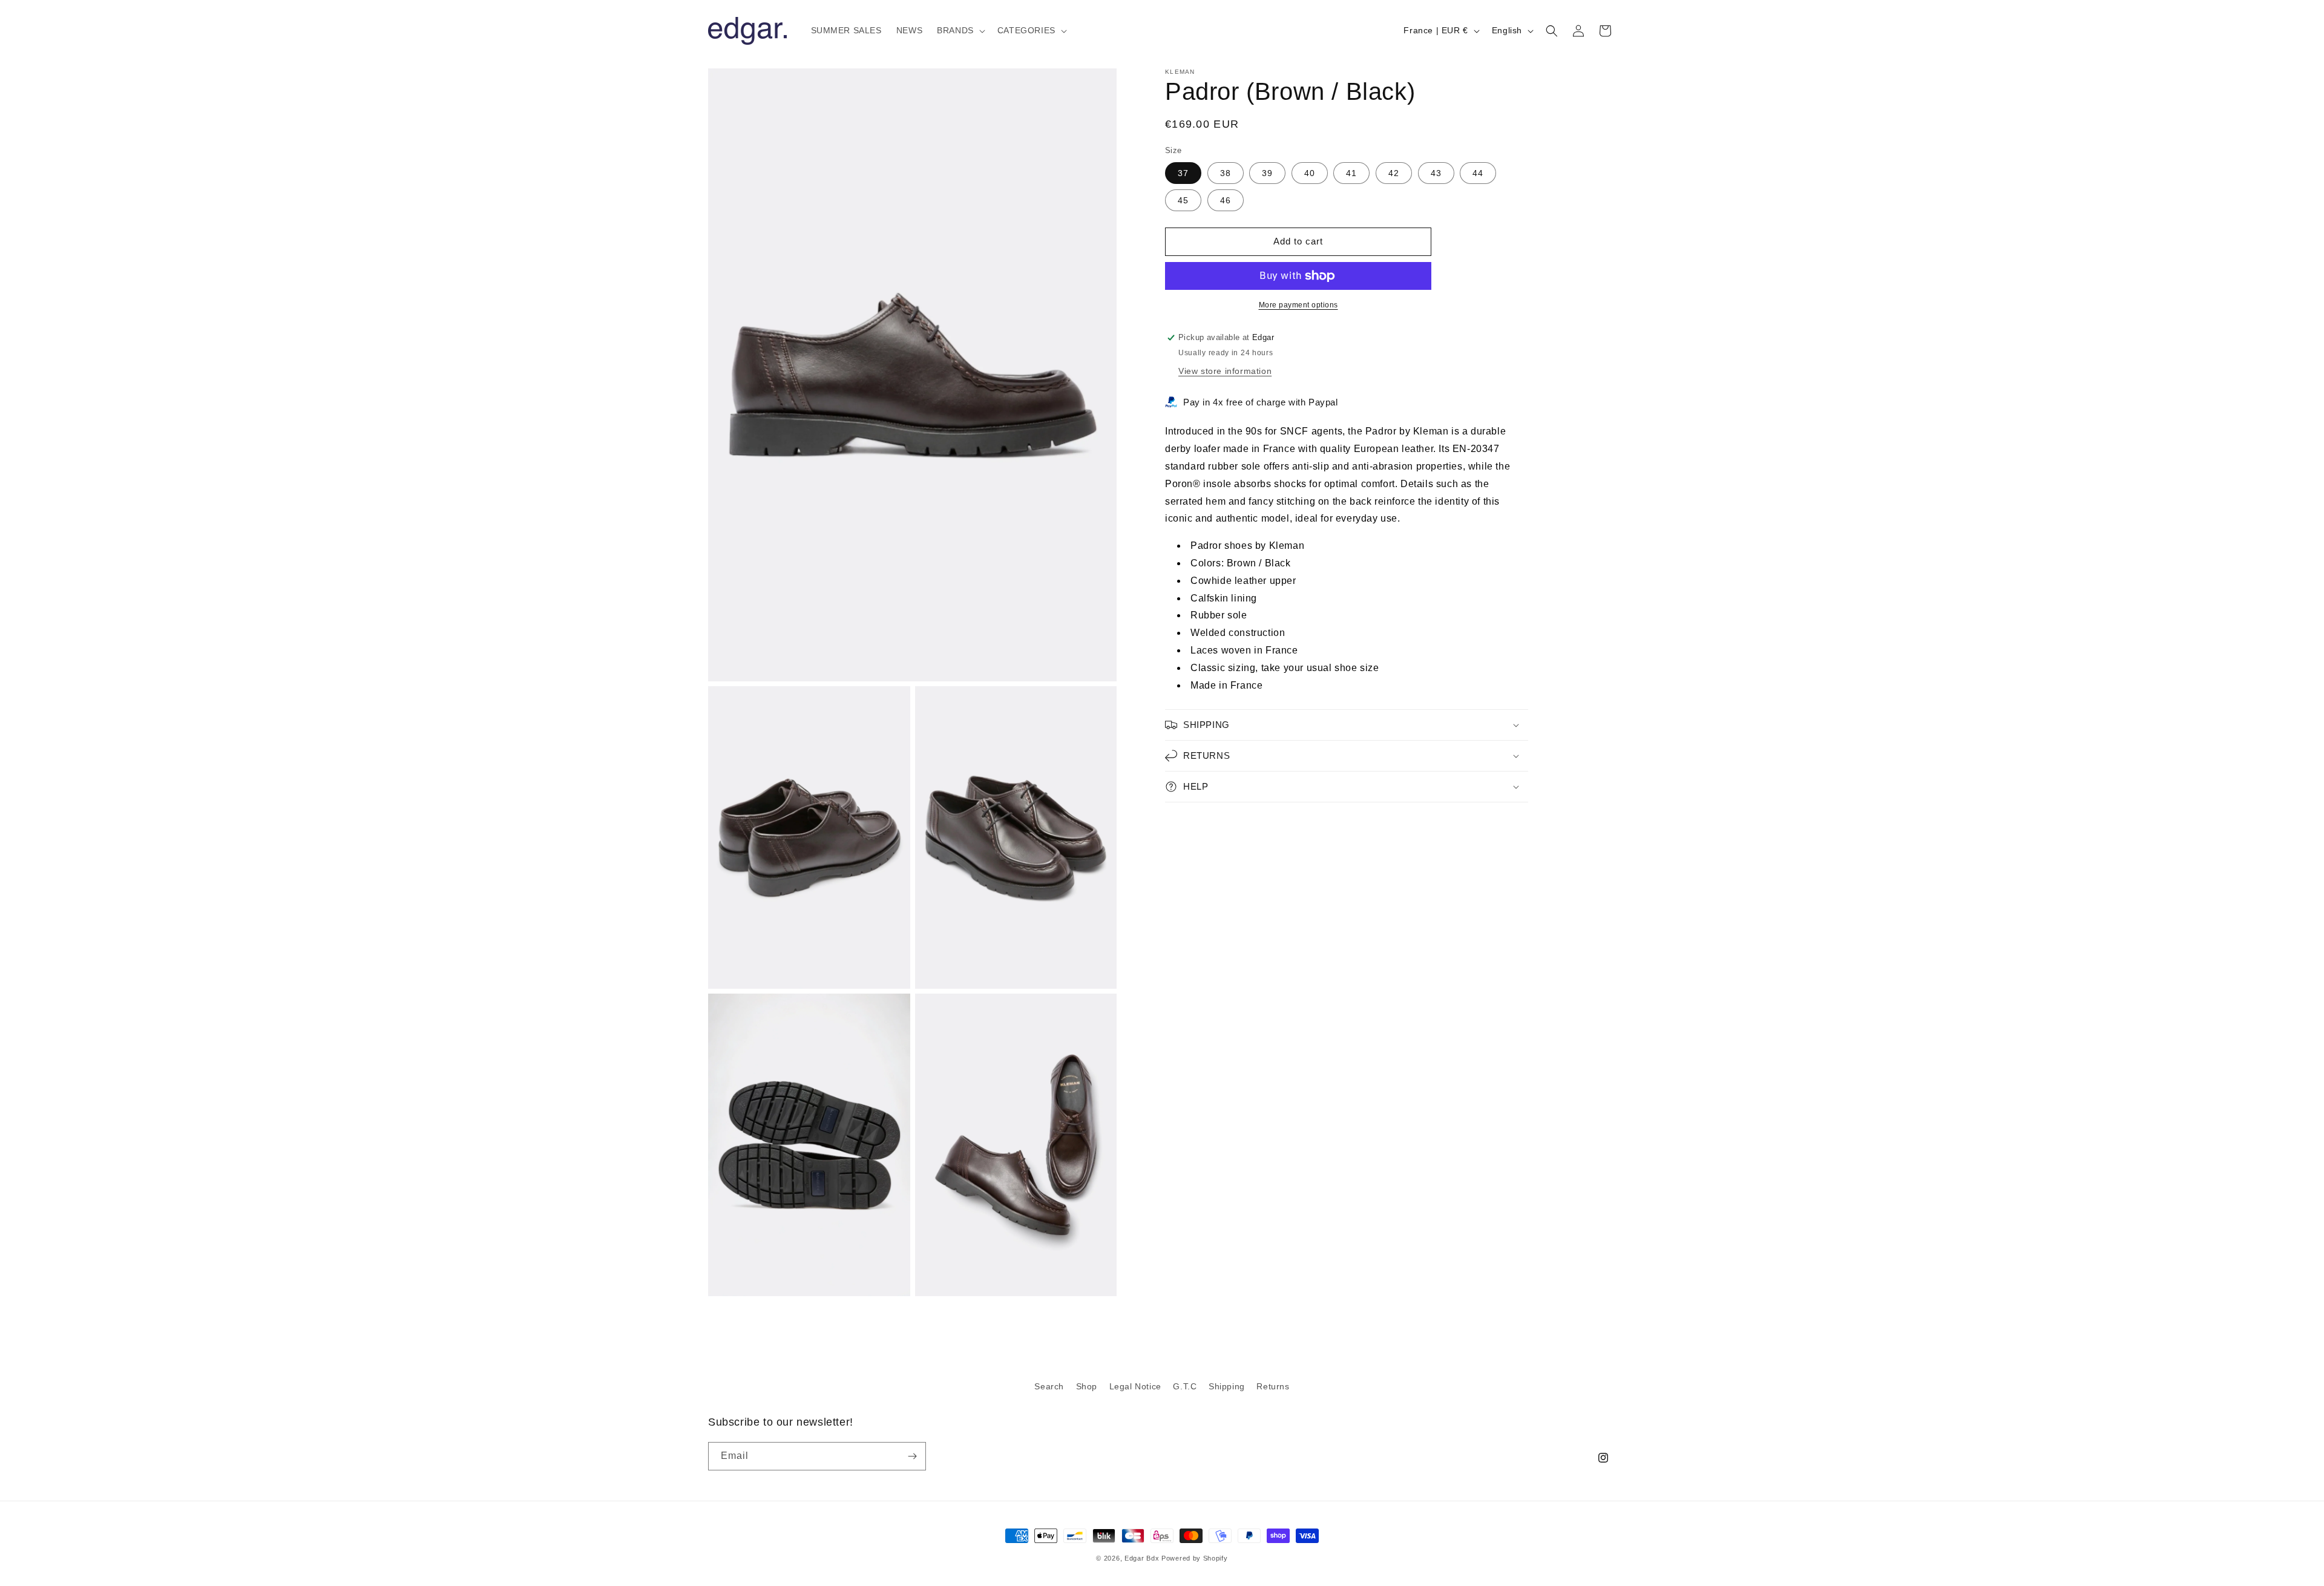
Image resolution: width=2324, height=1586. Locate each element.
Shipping (1227, 1386)
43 (1436, 173)
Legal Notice (1135, 1386)
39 (1267, 173)
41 (1351, 173)
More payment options (1298, 305)
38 (1226, 173)
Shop (1087, 1386)
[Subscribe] (912, 1456)
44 (1478, 173)
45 (1183, 200)
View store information (1225, 371)
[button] (960, 30)
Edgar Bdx (1142, 1558)
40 (1310, 173)
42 (1394, 173)
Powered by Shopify (1195, 1558)
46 (1226, 200)
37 (1183, 173)
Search (1049, 1386)
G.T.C (1185, 1386)
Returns (1273, 1386)
